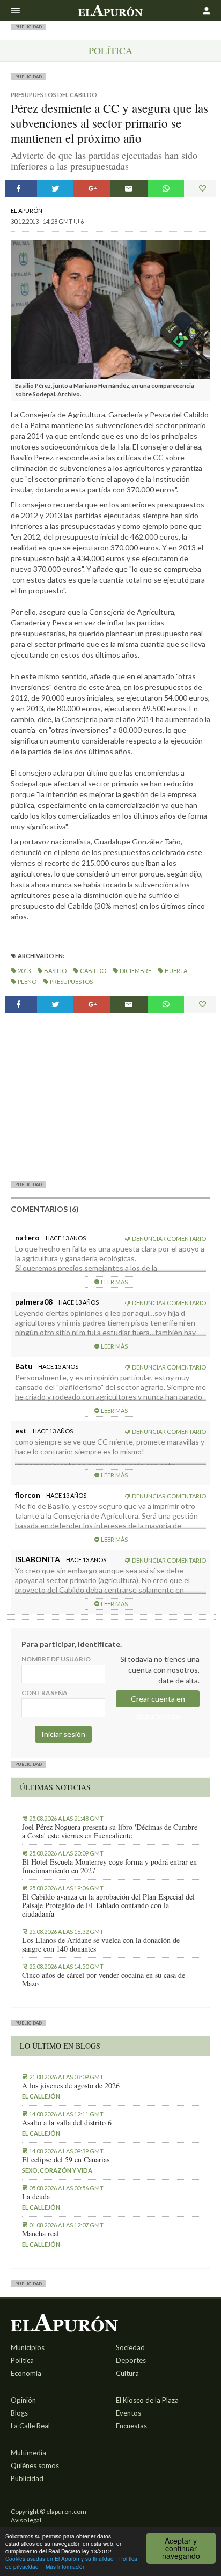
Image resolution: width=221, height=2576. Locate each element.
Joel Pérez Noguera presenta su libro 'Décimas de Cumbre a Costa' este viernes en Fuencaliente (110, 1831)
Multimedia (28, 2453)
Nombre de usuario (56, 1659)
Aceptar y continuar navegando (181, 2548)
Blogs (19, 2413)
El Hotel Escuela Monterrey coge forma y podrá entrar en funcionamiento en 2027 (109, 1866)
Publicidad (27, 2478)
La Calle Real (30, 2426)
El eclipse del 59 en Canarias (66, 2160)
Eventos (128, 2413)
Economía (26, 2373)
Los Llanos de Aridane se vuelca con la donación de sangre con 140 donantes (101, 1945)
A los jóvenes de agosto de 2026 (71, 2086)
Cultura (127, 2373)
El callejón (41, 2096)
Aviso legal (26, 2520)
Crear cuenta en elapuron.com (158, 1701)
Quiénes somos (35, 2465)
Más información (66, 2567)
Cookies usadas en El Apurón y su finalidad (60, 2559)
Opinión (23, 2400)
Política (110, 50)
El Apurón (27, 211)
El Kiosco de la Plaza (147, 2400)
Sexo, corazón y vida (57, 2170)
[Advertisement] (110, 1096)
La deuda (36, 2197)
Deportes (131, 2360)
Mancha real (40, 2234)
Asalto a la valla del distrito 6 (67, 2123)
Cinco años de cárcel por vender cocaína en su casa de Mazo (104, 1979)
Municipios (28, 2347)
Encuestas (131, 2426)
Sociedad (130, 2347)
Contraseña (45, 1693)
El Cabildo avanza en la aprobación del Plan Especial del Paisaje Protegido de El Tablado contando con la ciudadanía (108, 1905)
